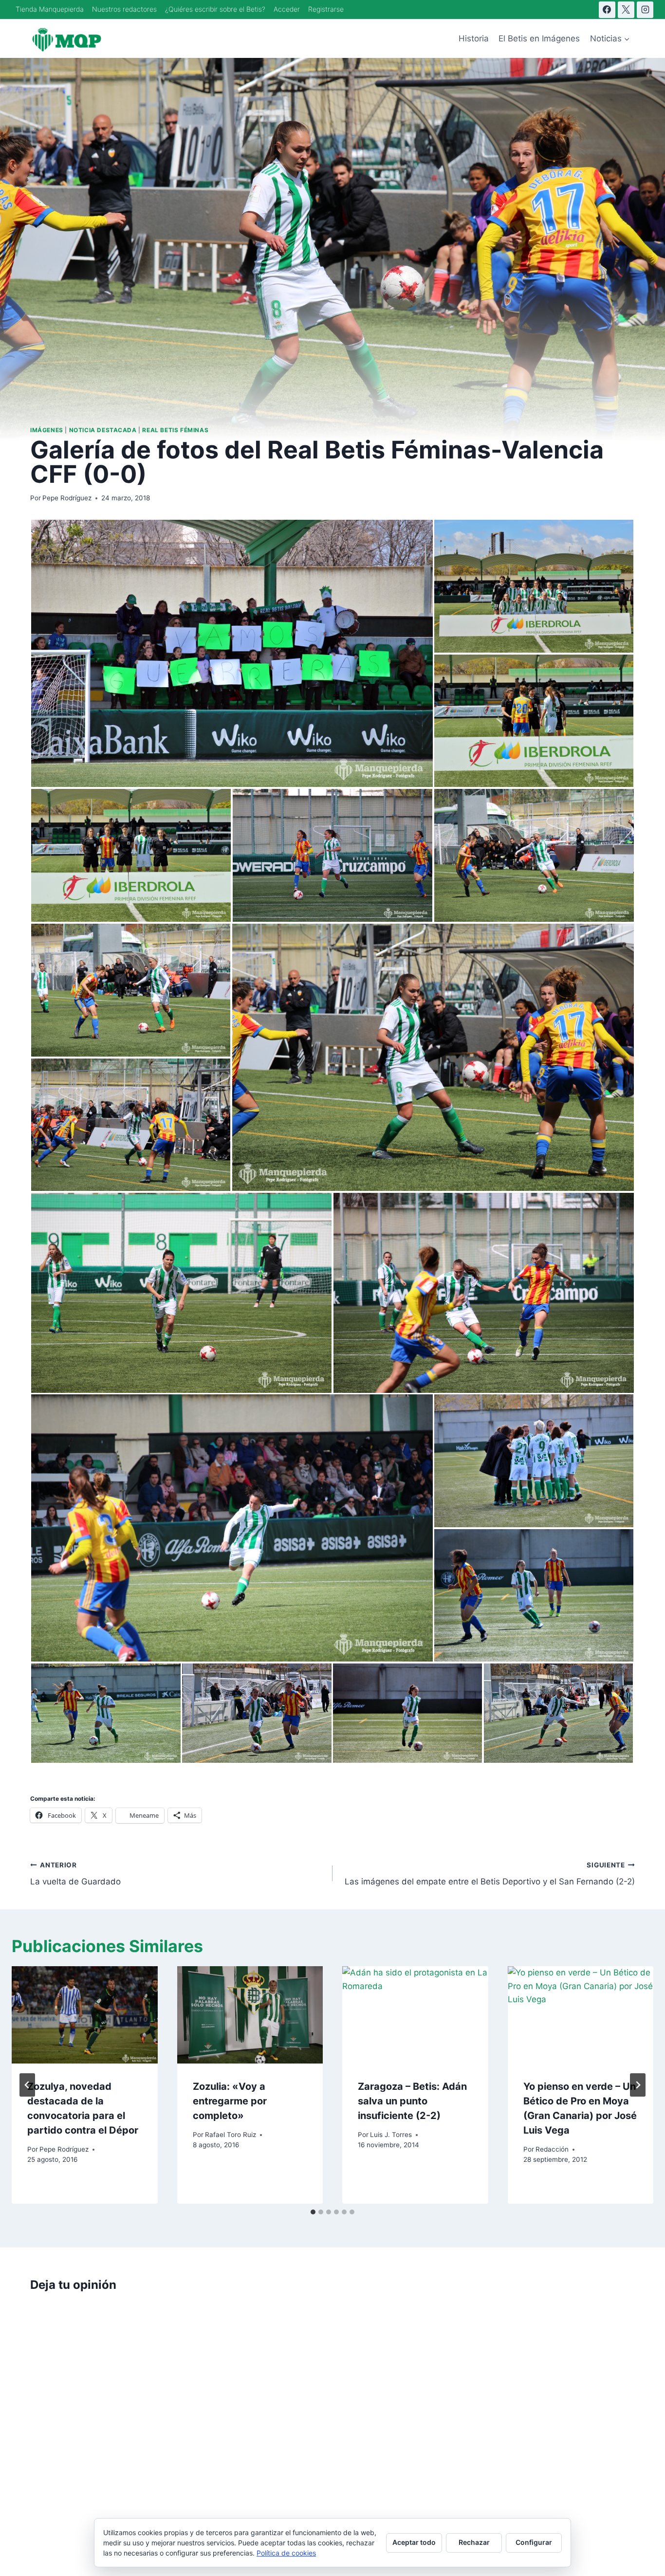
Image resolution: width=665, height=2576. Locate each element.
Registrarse (326, 9)
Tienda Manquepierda (50, 9)
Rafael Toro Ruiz (231, 2135)
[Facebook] (607, 10)
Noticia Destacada (103, 430)
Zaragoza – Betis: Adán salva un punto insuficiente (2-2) (412, 2101)
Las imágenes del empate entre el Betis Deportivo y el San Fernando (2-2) (490, 1874)
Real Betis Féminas (175, 430)
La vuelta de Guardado (75, 1874)
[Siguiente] (638, 2085)
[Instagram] (645, 10)
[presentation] (85, 2015)
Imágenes (47, 430)
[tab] (313, 2212)
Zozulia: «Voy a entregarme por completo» (230, 2101)
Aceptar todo (414, 2542)
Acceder (287, 9)
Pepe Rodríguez (67, 498)
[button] (232, 653)
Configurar (534, 2542)
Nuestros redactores (124, 9)
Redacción (552, 2149)
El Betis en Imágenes (539, 38)
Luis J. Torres (391, 2135)
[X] (626, 10)
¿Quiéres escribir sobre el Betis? (215, 9)
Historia (474, 38)
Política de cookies (286, 2553)
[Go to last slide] (27, 2085)
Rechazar (474, 2542)
